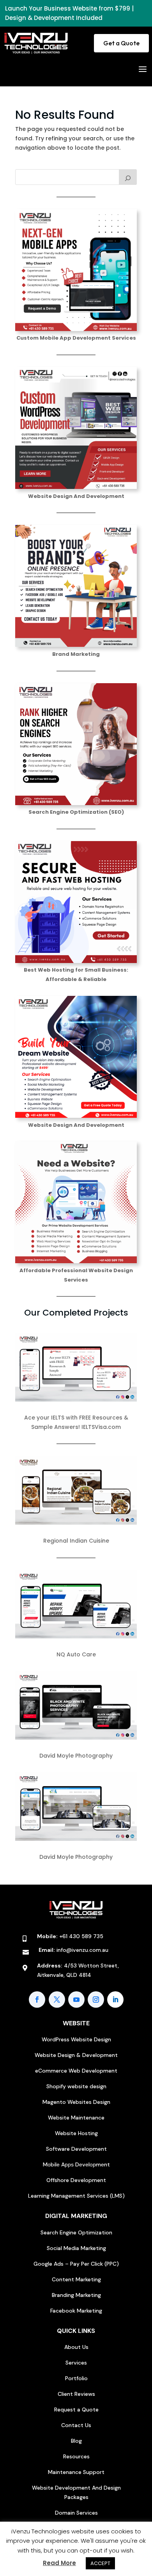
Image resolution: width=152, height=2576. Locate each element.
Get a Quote (121, 43)
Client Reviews (76, 2394)
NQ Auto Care (76, 1654)
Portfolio (76, 2378)
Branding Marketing (76, 2295)
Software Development (76, 2149)
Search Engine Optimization (76, 2232)
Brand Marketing (76, 654)
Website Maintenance (76, 2118)
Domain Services (76, 2513)
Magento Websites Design (76, 2102)
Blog (76, 2441)
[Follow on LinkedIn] (115, 2000)
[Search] (128, 177)
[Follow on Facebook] (37, 2000)
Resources (76, 2456)
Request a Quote (76, 2410)
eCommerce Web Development (76, 2071)
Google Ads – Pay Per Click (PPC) (76, 2264)
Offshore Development (76, 2180)
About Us (76, 2347)
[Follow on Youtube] (76, 2000)
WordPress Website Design (76, 2039)
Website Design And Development (76, 496)
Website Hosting (76, 2133)
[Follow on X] (57, 2000)
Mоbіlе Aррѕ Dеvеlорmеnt (76, 2164)
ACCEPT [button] (100, 2563)
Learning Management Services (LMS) (76, 2196)
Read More (59, 2563)
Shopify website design (76, 2086)
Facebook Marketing (76, 2311)
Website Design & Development (76, 2055)
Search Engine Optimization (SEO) (76, 812)
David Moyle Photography (76, 1756)
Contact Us (76, 2425)
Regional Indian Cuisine (76, 1541)
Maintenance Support (76, 2472)
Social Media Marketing (76, 2248)
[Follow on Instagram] (96, 2000)
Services (76, 2363)
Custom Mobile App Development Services (76, 338)
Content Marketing (76, 2279)
